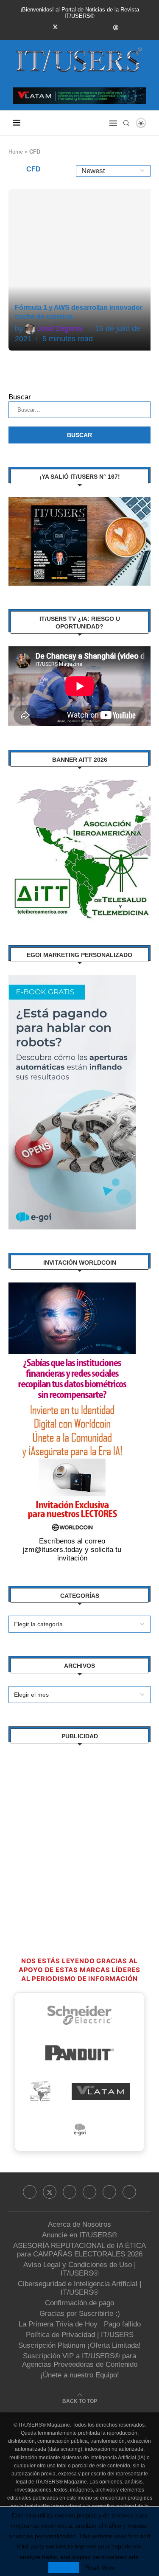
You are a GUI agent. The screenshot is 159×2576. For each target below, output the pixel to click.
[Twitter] (55, 27)
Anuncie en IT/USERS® (80, 2235)
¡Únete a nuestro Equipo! (80, 2375)
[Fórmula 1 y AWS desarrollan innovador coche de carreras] (81, 270)
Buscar (20, 397)
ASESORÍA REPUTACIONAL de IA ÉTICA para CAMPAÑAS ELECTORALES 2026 (79, 2250)
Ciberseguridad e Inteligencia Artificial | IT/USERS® (79, 2288)
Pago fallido (122, 2324)
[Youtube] (103, 27)
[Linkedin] (92, 27)
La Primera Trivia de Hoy (58, 2324)
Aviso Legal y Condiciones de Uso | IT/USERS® (79, 2269)
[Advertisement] (79, 1836)
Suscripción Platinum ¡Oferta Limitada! (79, 2345)
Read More (100, 2568)
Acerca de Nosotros (79, 2224)
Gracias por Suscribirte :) (80, 2314)
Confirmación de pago (79, 2303)
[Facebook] (43, 27)
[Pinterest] (80, 27)
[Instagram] (68, 27)
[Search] (126, 123)
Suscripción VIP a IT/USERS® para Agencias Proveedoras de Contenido (80, 2360)
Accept (64, 2568)
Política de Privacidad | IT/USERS (80, 2335)
